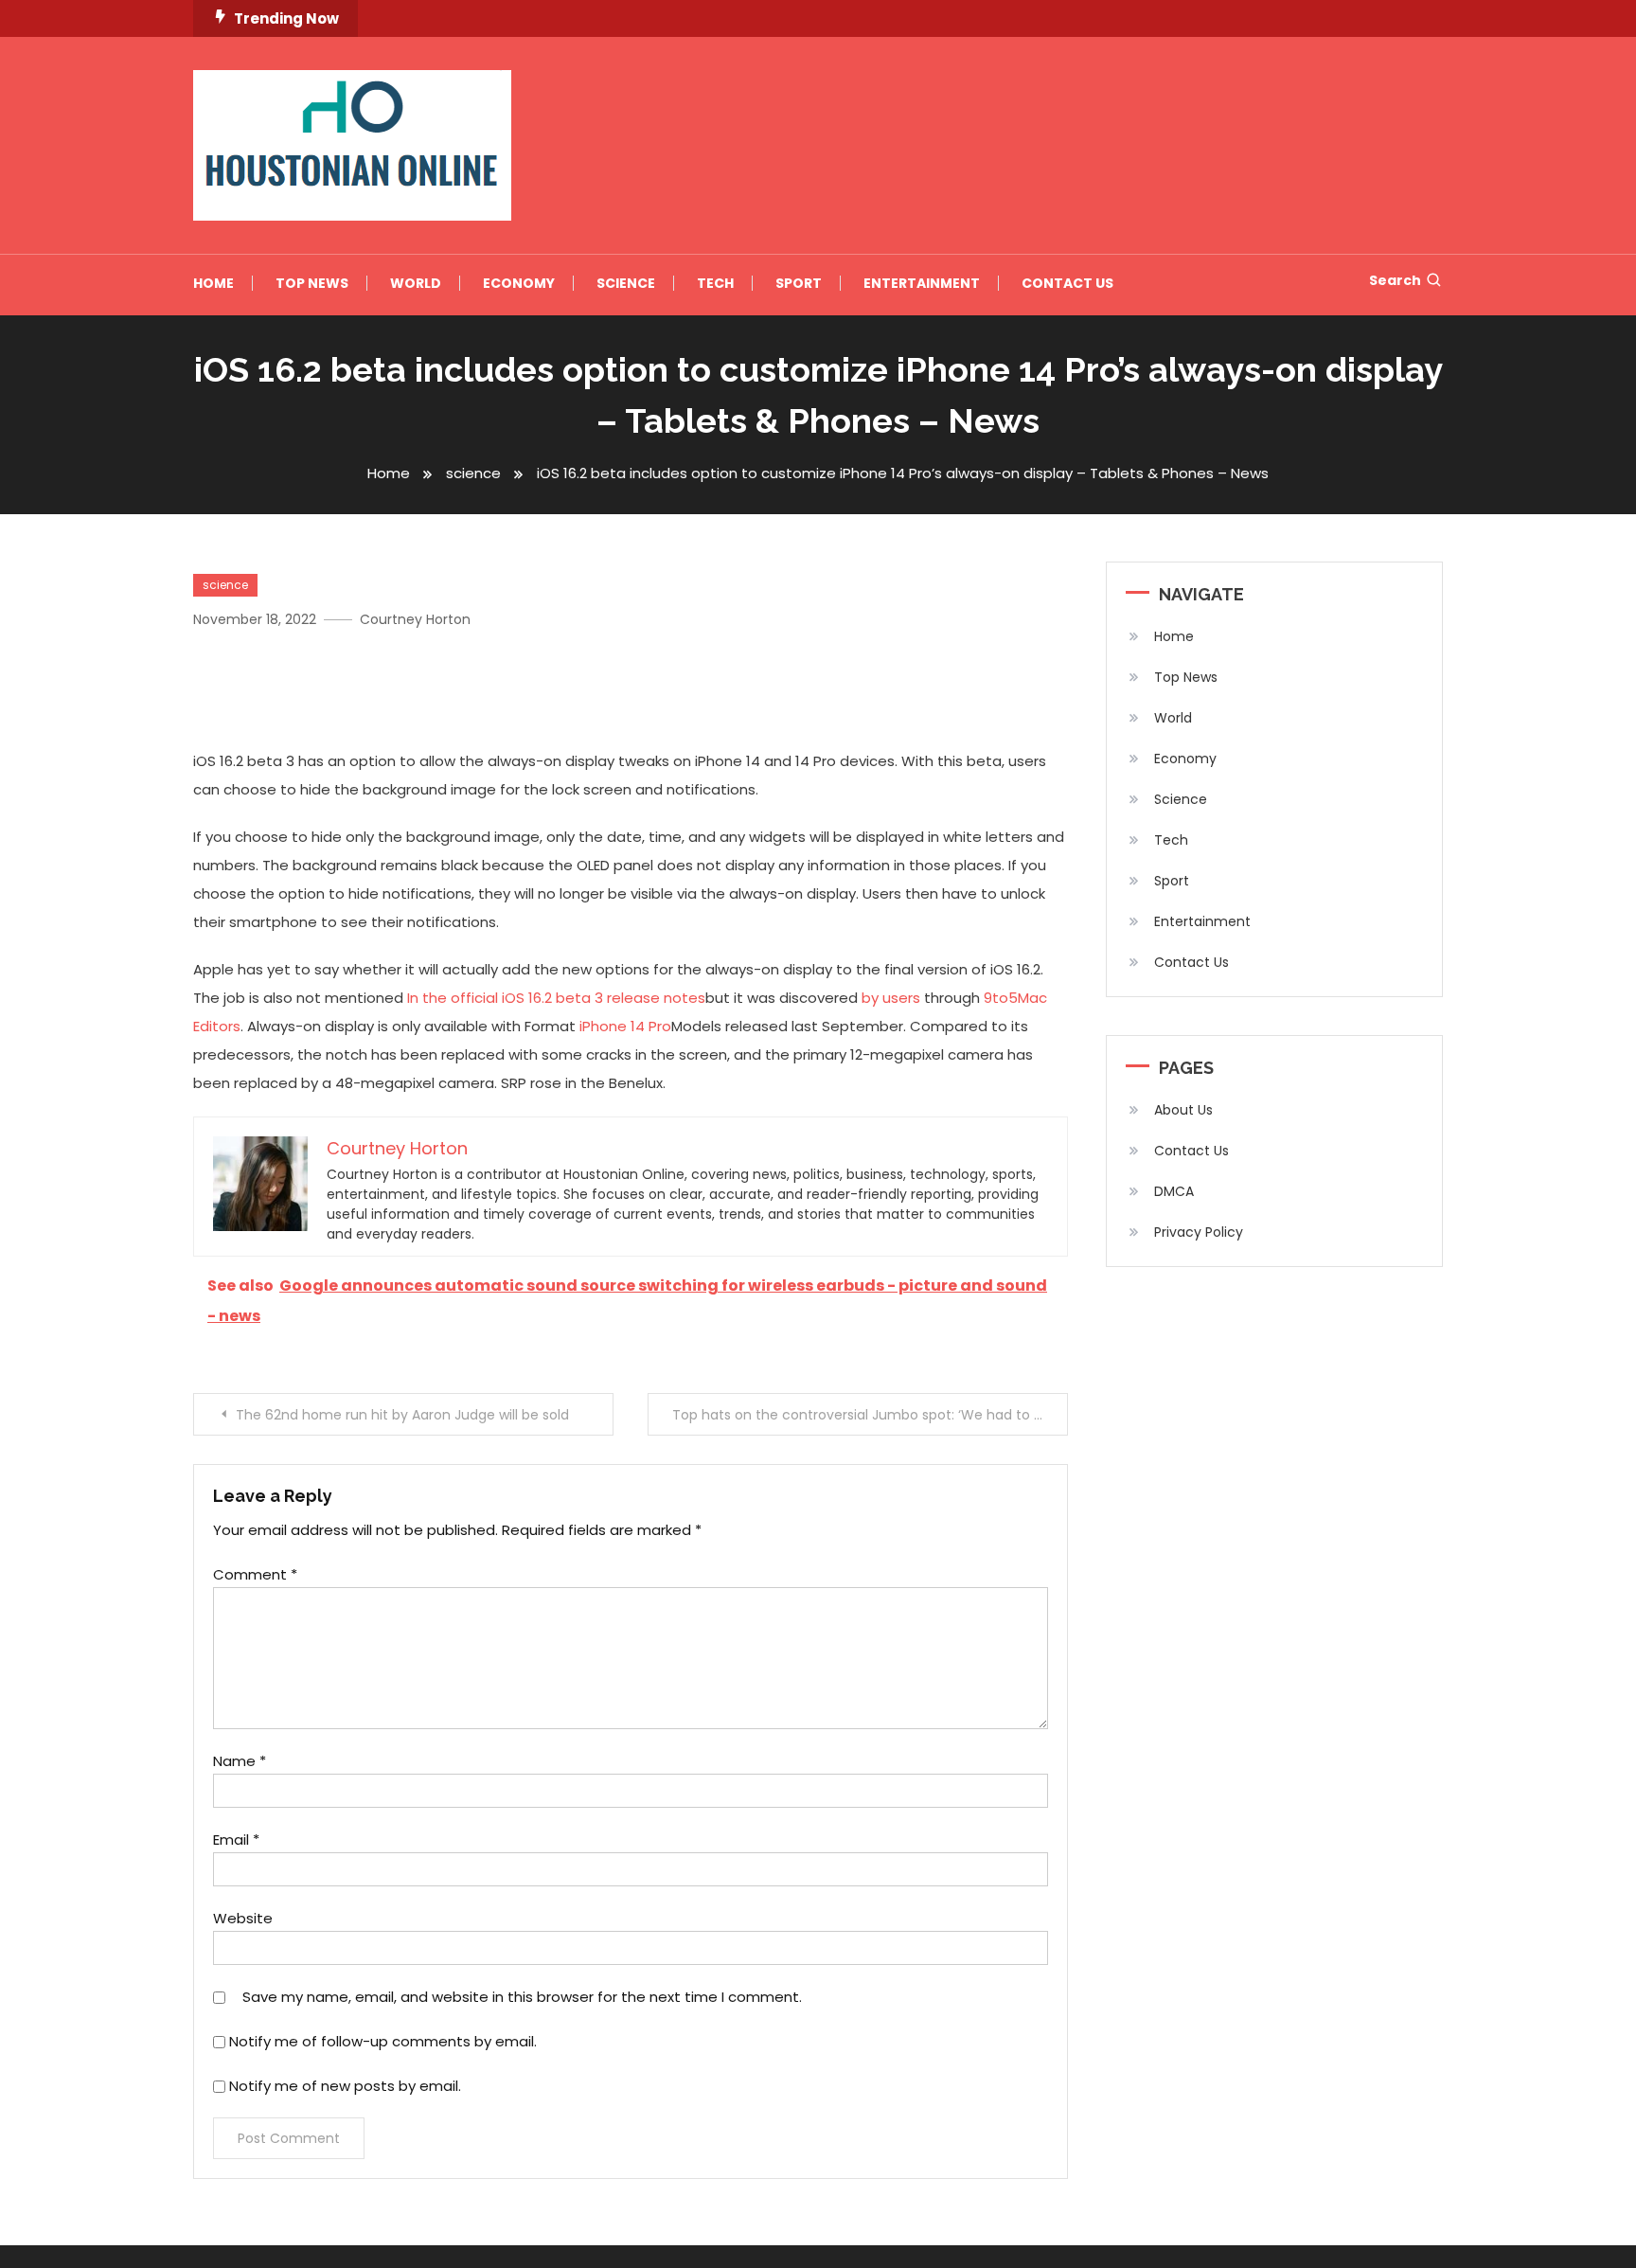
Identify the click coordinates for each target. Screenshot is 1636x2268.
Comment (255, 1574)
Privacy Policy (1199, 1232)
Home (213, 283)
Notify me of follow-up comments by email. (383, 2041)
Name (240, 1761)
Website (243, 1918)
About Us (1183, 1110)
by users (891, 998)
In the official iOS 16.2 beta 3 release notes (556, 998)
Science (626, 283)
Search (1395, 280)
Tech (715, 283)
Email (236, 1839)
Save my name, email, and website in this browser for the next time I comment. (522, 1997)
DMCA (1174, 1191)
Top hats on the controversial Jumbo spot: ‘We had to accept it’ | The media (870, 1415)
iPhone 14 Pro (625, 1026)
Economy (519, 283)
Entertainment (922, 283)
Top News (312, 283)
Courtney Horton (415, 619)
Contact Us (1067, 283)
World (416, 283)
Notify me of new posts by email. (345, 2086)
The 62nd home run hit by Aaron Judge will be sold (402, 1415)
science (225, 585)
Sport (799, 283)
